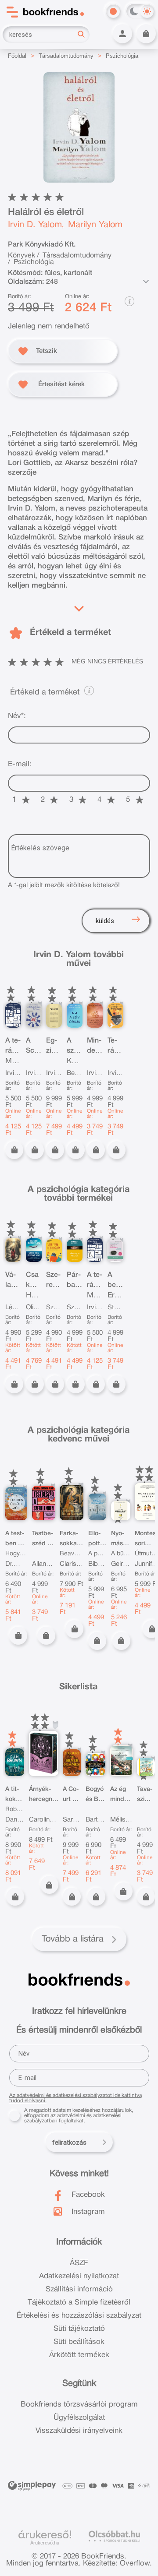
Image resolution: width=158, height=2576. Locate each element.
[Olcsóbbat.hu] (114, 2536)
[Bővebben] (79, 607)
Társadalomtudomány (66, 56)
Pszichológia (122, 56)
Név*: (17, 716)
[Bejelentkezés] (122, 34)
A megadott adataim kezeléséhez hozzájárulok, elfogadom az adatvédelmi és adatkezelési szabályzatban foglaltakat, (79, 2116)
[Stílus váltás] (113, 11)
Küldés (105, 921)
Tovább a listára (73, 1939)
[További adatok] (146, 281)
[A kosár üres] (146, 34)
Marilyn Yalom (95, 225)
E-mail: (20, 764)
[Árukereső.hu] (45, 2535)
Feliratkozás (69, 2143)
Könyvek (22, 256)
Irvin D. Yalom (35, 225)
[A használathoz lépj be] (55, 1725)
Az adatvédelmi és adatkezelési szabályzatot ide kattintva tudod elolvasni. (75, 2098)
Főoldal (17, 56)
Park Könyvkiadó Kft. (42, 245)
